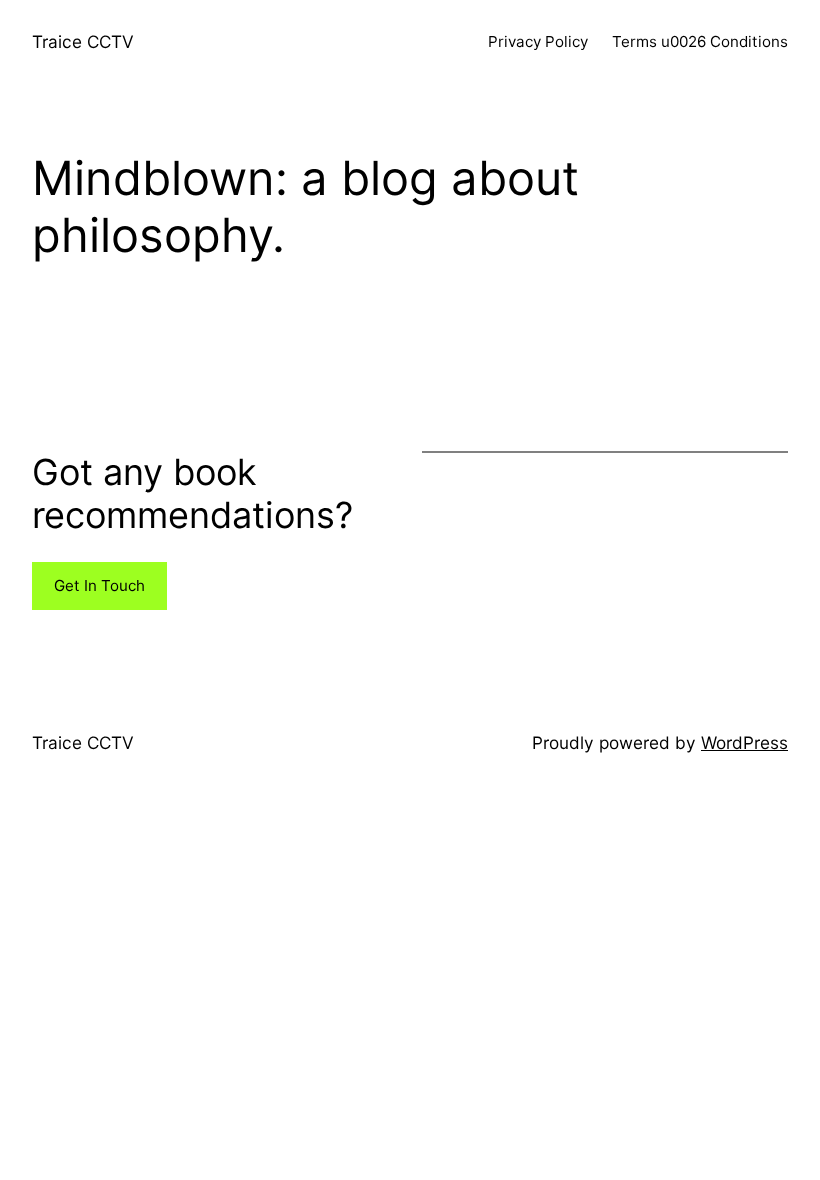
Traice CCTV (83, 41)
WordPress (744, 742)
